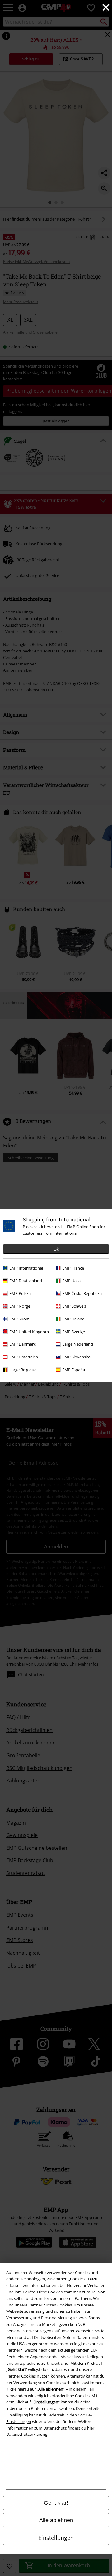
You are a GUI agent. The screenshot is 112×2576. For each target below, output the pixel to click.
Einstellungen (56, 2538)
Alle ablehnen (56, 2520)
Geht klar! (56, 2503)
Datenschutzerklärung (27, 2434)
